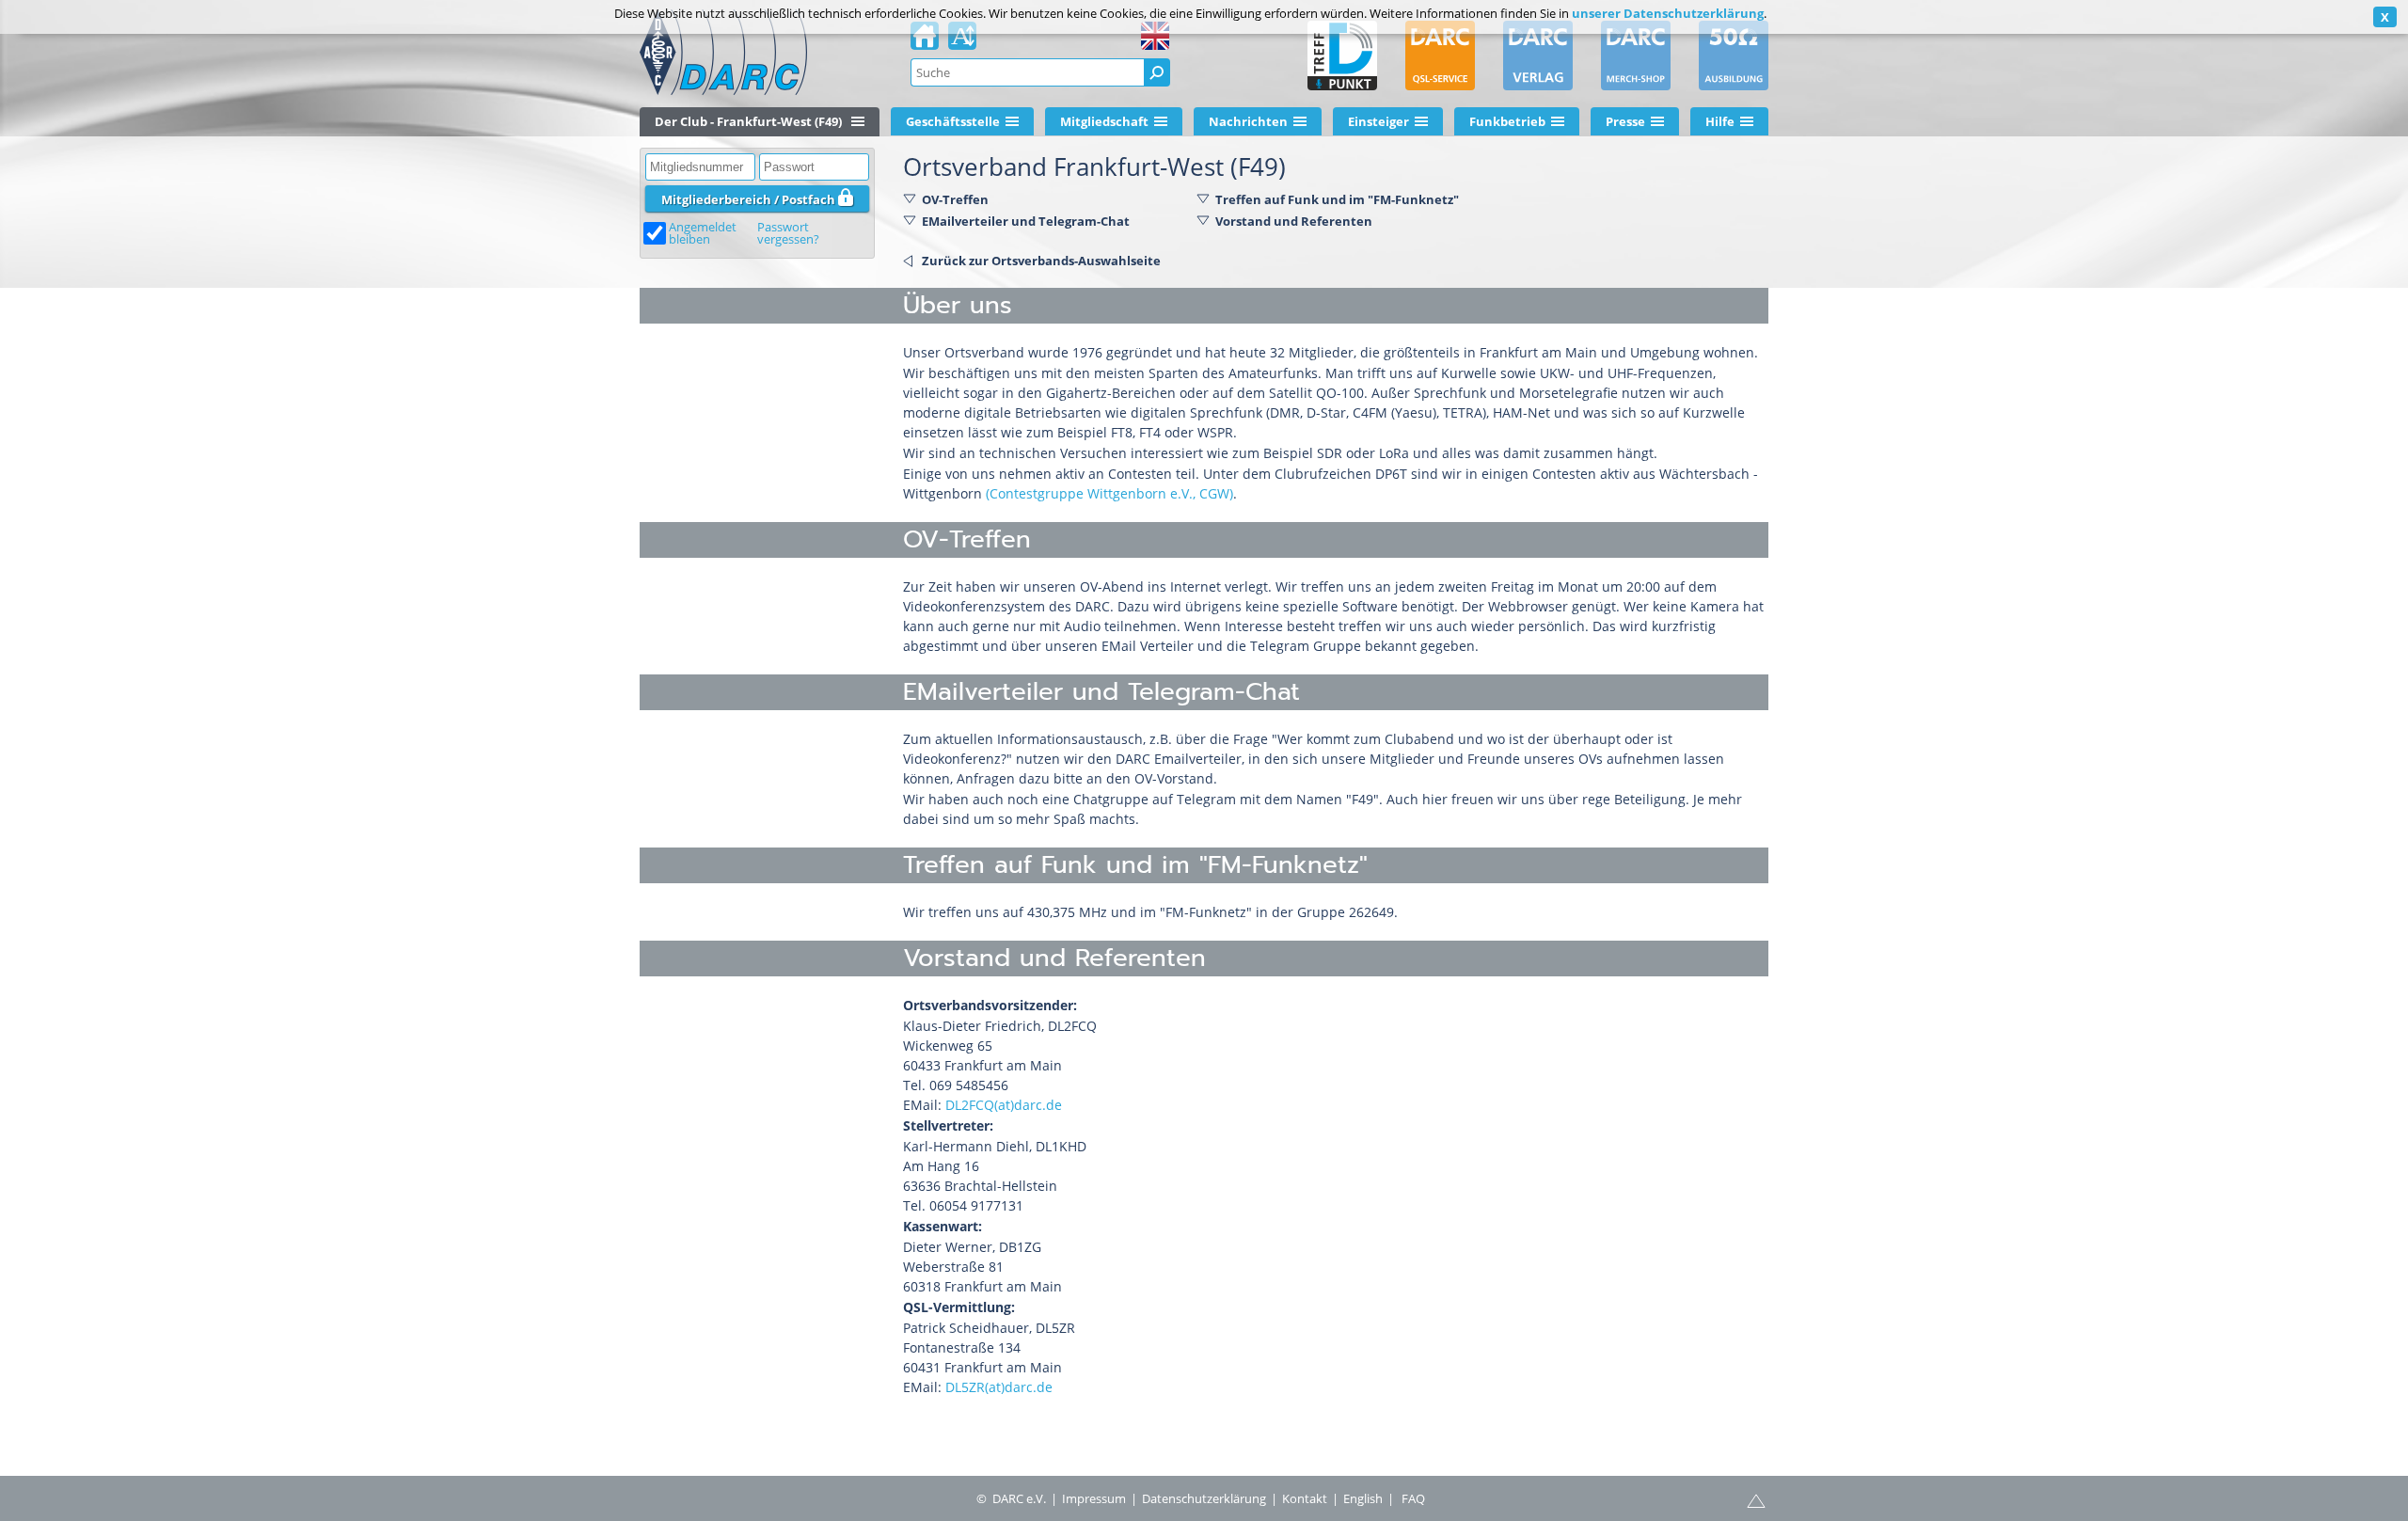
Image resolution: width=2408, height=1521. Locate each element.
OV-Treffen (955, 199)
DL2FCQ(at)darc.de (1004, 1105)
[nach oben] (1756, 1499)
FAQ (1413, 1498)
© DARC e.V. (1011, 1498)
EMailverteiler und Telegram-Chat (1026, 221)
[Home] (925, 41)
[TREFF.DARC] (1342, 55)
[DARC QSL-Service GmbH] (1440, 55)
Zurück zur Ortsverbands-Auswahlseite (1041, 261)
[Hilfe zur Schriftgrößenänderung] (962, 41)
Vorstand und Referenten (1294, 221)
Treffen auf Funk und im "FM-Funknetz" (1337, 199)
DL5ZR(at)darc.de (999, 1387)
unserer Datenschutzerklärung (1668, 13)
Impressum (1094, 1498)
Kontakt (1305, 1498)
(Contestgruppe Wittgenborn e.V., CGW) (1109, 493)
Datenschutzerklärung (1204, 1498)
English (1363, 1498)
